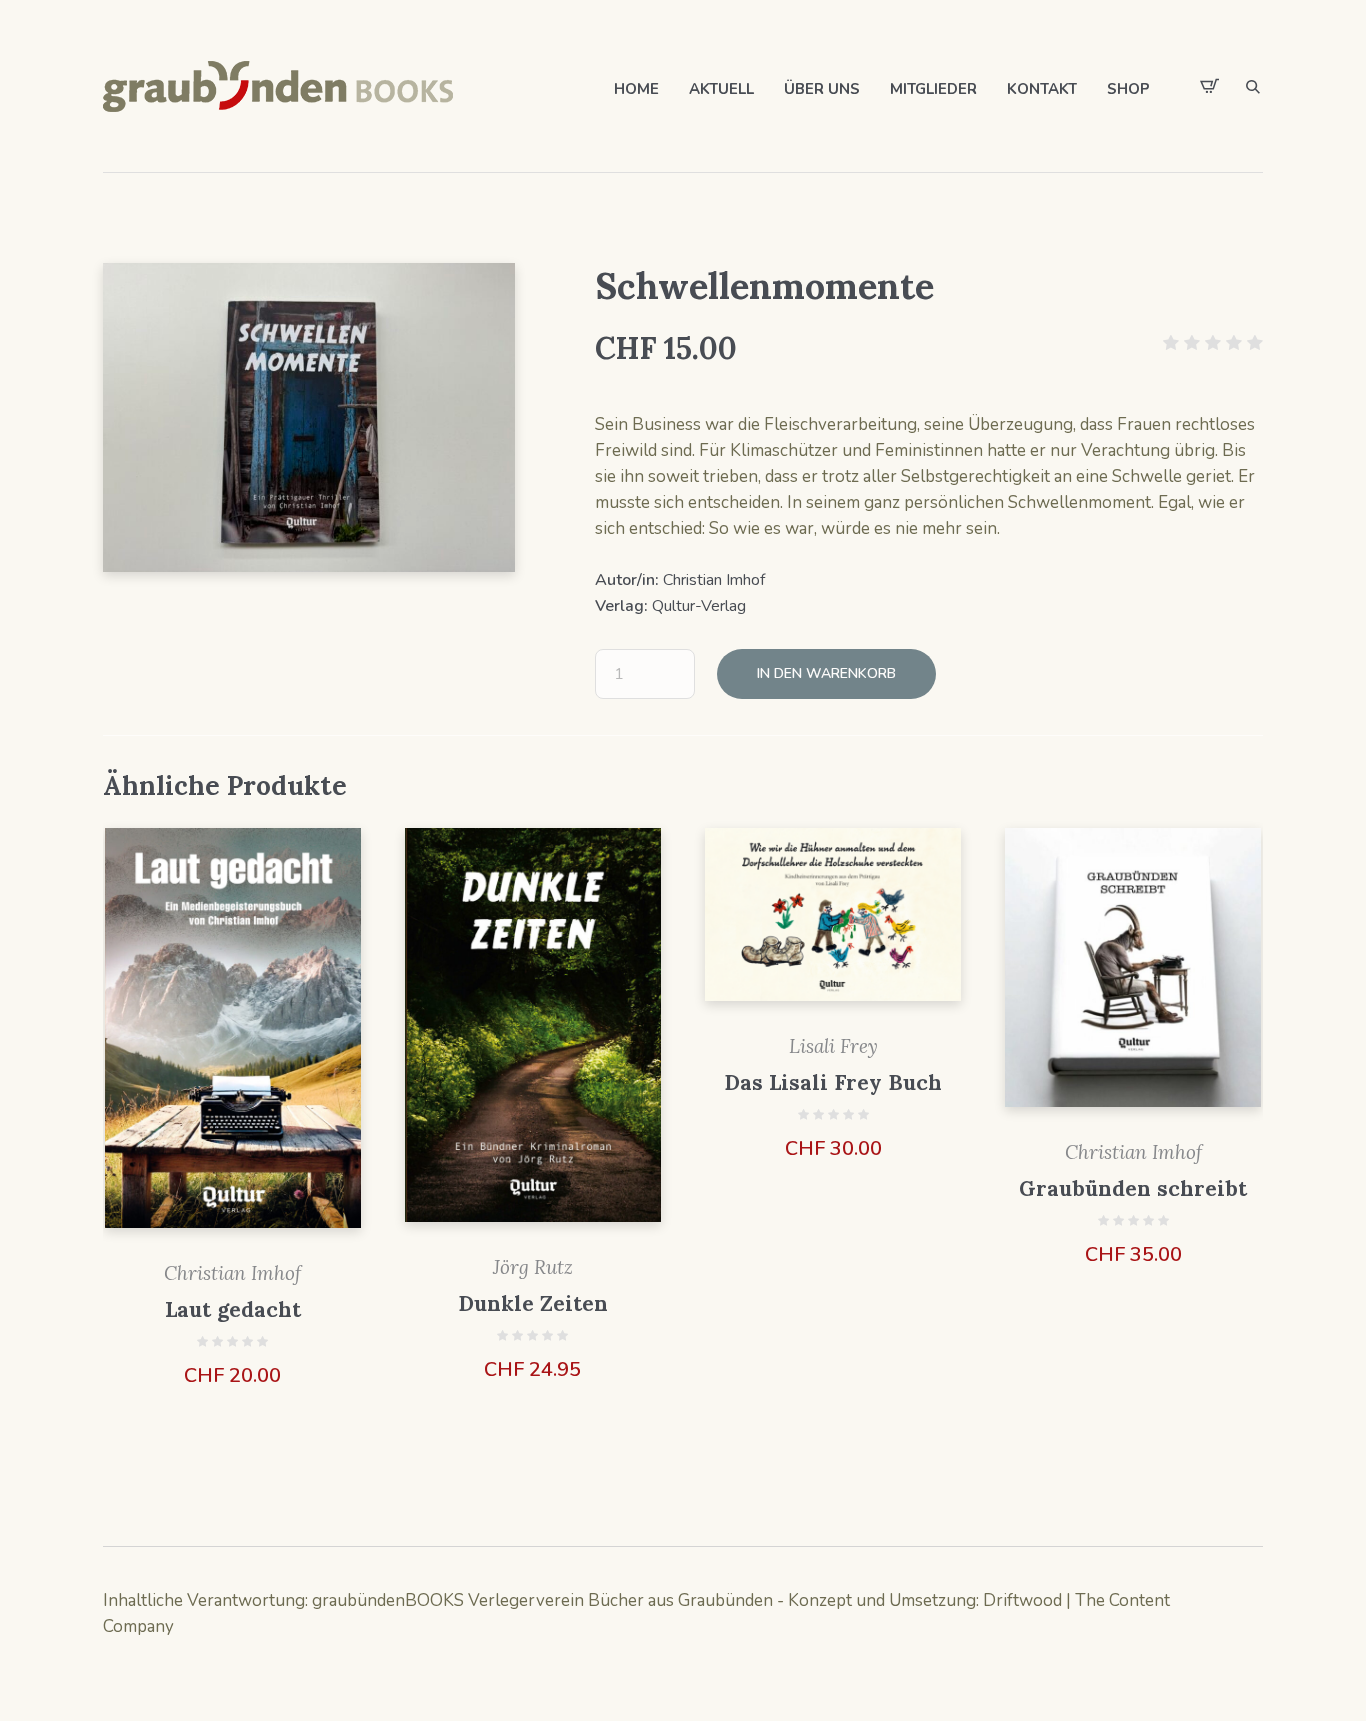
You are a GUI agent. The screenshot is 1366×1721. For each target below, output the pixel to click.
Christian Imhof (714, 580)
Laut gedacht (233, 1309)
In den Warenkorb (826, 673)
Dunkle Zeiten (533, 1303)
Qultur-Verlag (699, 606)
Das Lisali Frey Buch (833, 1082)
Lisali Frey (833, 1046)
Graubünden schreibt (1133, 1188)
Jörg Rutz (533, 1267)
